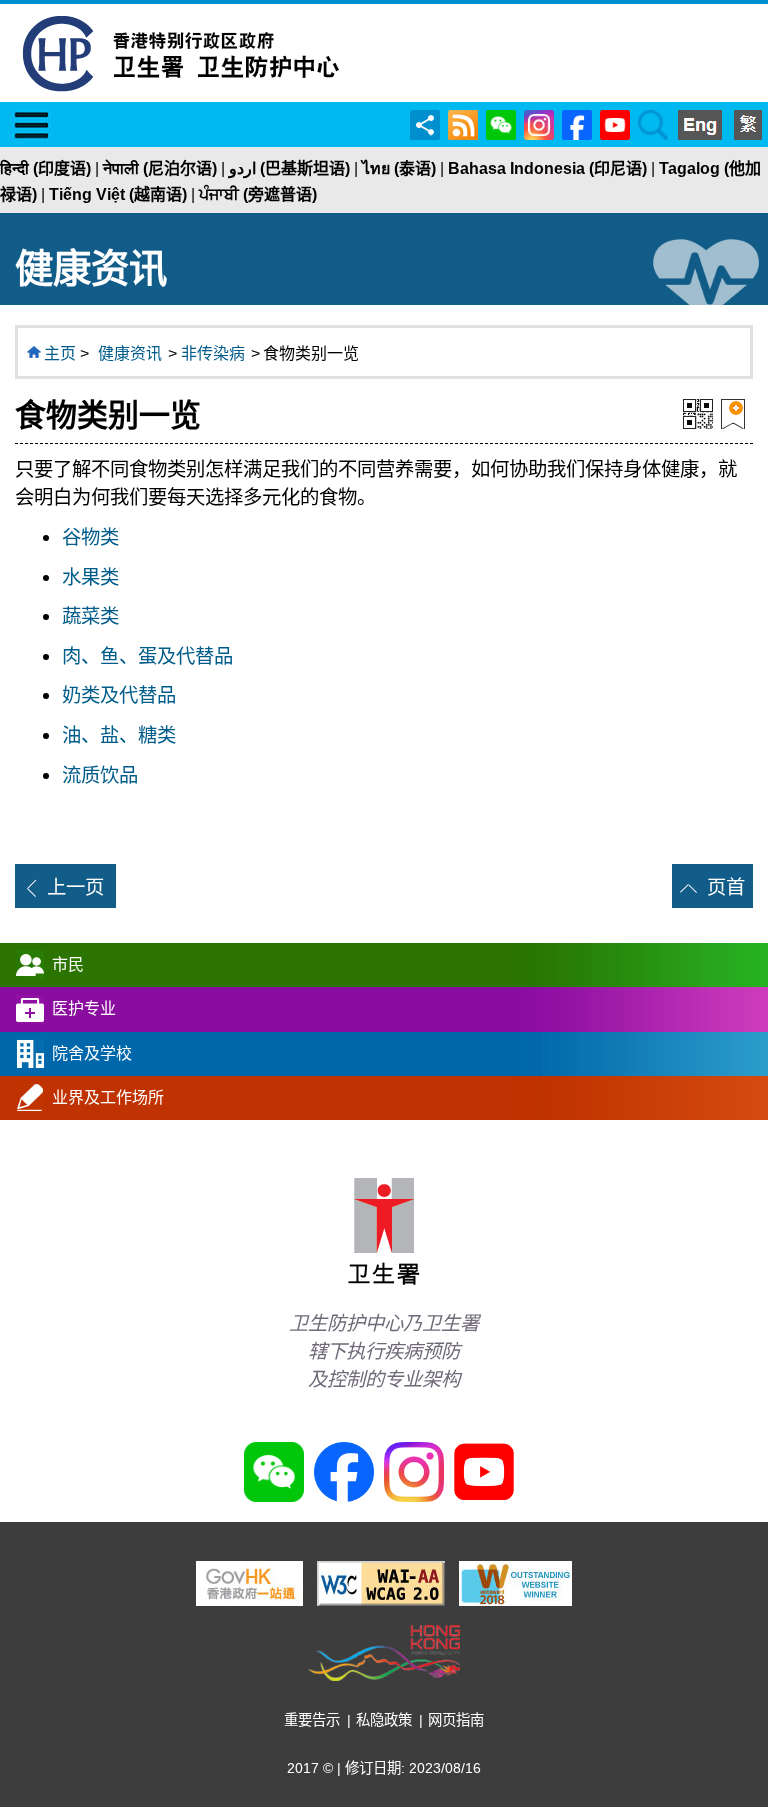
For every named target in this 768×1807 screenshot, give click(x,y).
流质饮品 (100, 775)
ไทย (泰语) (399, 168)
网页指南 (456, 1720)
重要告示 (312, 1720)
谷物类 (90, 537)
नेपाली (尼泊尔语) (160, 168)
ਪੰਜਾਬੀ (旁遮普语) (258, 194)
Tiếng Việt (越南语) (118, 194)
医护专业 (84, 1008)
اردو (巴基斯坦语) (289, 168)
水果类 (90, 577)
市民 (68, 964)
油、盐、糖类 (119, 735)
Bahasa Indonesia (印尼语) (547, 168)
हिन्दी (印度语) (45, 168)
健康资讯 (130, 353)
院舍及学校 (92, 1053)
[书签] (733, 412)
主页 (60, 353)
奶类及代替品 (119, 695)
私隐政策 (384, 1720)
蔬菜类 (90, 616)
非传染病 (213, 353)
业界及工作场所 (108, 1097)
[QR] (698, 412)
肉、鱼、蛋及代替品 (147, 656)
